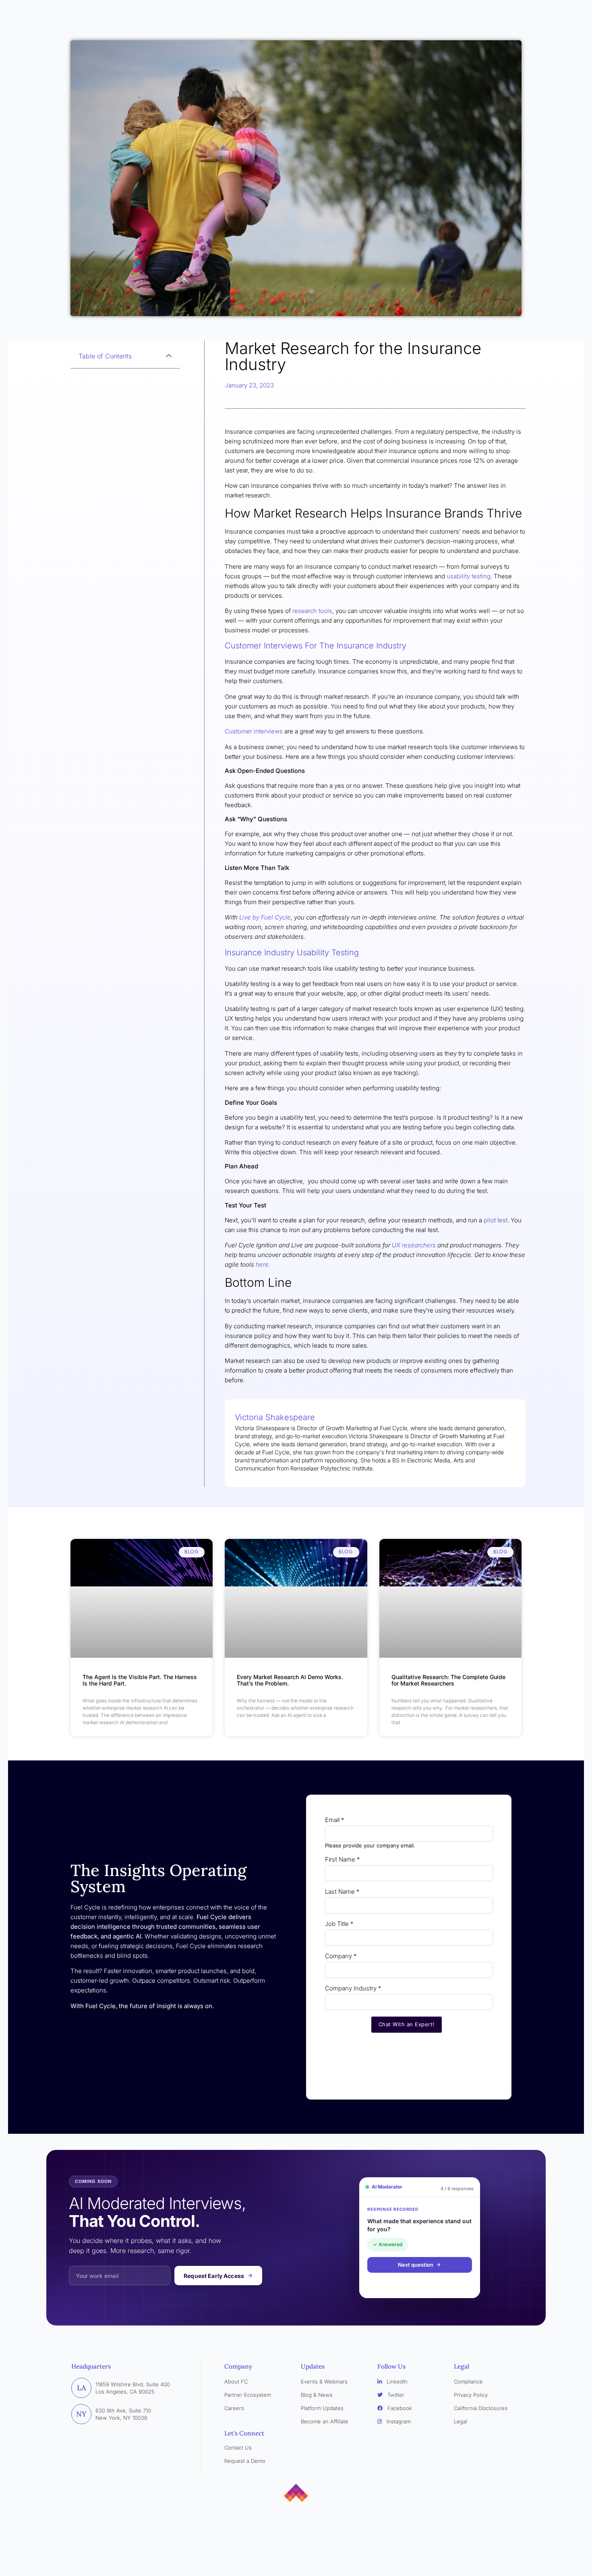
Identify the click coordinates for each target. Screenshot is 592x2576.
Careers (234, 2408)
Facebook (399, 2408)
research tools (312, 611)
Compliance (468, 2381)
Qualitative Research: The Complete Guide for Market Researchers (448, 1680)
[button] (169, 356)
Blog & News (317, 2395)
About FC (236, 2381)
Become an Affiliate (325, 2421)
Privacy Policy (471, 2395)
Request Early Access (214, 2276)
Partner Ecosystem (248, 2395)
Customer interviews (254, 731)
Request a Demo (245, 2461)
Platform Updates (322, 2408)
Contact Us (238, 2448)
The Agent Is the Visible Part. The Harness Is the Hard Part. (140, 1680)
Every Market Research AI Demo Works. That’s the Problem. (290, 1680)
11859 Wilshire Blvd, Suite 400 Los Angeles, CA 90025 (133, 2388)
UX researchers (414, 1245)
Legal (461, 2421)
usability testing (469, 576)
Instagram (398, 2421)
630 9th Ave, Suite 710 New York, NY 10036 (123, 2414)
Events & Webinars (324, 2381)
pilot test (495, 1220)
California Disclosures (481, 2408)
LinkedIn (396, 2381)
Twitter (395, 2395)
